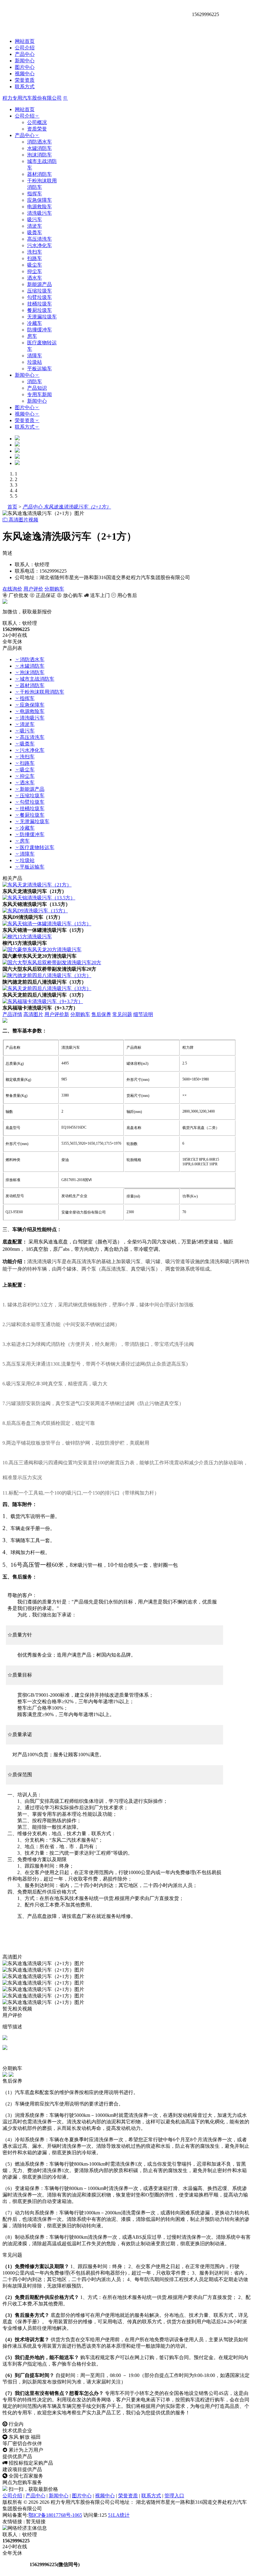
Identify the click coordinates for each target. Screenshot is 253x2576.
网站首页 (25, 41)
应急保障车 (39, 200)
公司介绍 (25, 48)
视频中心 (25, 74)
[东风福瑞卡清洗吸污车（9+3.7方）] (43, 1001)
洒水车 (35, 278)
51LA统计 (119, 2515)
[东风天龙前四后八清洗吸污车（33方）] (47, 988)
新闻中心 (25, 61)
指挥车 (35, 194)
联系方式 (25, 87)
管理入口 (174, 2496)
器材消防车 (39, 174)
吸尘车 (35, 265)
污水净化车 (39, 245)
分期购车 (54, 589)
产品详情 (12, 1014)
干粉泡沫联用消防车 (42, 692)
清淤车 (35, 226)
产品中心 (25, 54)
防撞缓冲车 (39, 330)
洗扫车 (35, 252)
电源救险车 (39, 207)
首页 (12, 507)
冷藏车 (35, 323)
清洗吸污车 (39, 213)
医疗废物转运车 (37, 847)
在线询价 (12, 589)
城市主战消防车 (37, 679)
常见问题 (122, 1014)
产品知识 (37, 388)
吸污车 (35, 220)
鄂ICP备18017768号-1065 (55, 2515)
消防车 (35, 382)
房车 (32, 336)
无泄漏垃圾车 (42, 317)
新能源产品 (39, 284)
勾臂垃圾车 (39, 297)
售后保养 (101, 1014)
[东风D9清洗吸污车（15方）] (35, 911)
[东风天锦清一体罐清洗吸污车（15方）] (47, 924)
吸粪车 (35, 232)
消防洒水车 (39, 142)
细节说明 (143, 1014)
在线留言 (15, 2564)
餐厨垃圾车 (39, 310)
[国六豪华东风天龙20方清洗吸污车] (42, 950)
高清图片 (33, 1014)
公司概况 (37, 122)
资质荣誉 (37, 129)
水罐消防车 (39, 148)
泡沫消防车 (39, 155)
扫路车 (35, 258)
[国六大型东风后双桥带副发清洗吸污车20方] (52, 962)
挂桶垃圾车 (39, 304)
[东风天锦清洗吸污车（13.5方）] (39, 898)
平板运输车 (39, 369)
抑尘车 (35, 271)
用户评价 (33, 589)
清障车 (35, 356)
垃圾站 (35, 362)
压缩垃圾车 (39, 291)
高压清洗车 (39, 239)
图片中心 (25, 67)
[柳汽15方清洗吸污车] (27, 937)
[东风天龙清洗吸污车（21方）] (37, 885)
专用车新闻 (39, 394)
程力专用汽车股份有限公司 (32, 98)
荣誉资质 (25, 80)
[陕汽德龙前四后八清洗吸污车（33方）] (47, 975)
